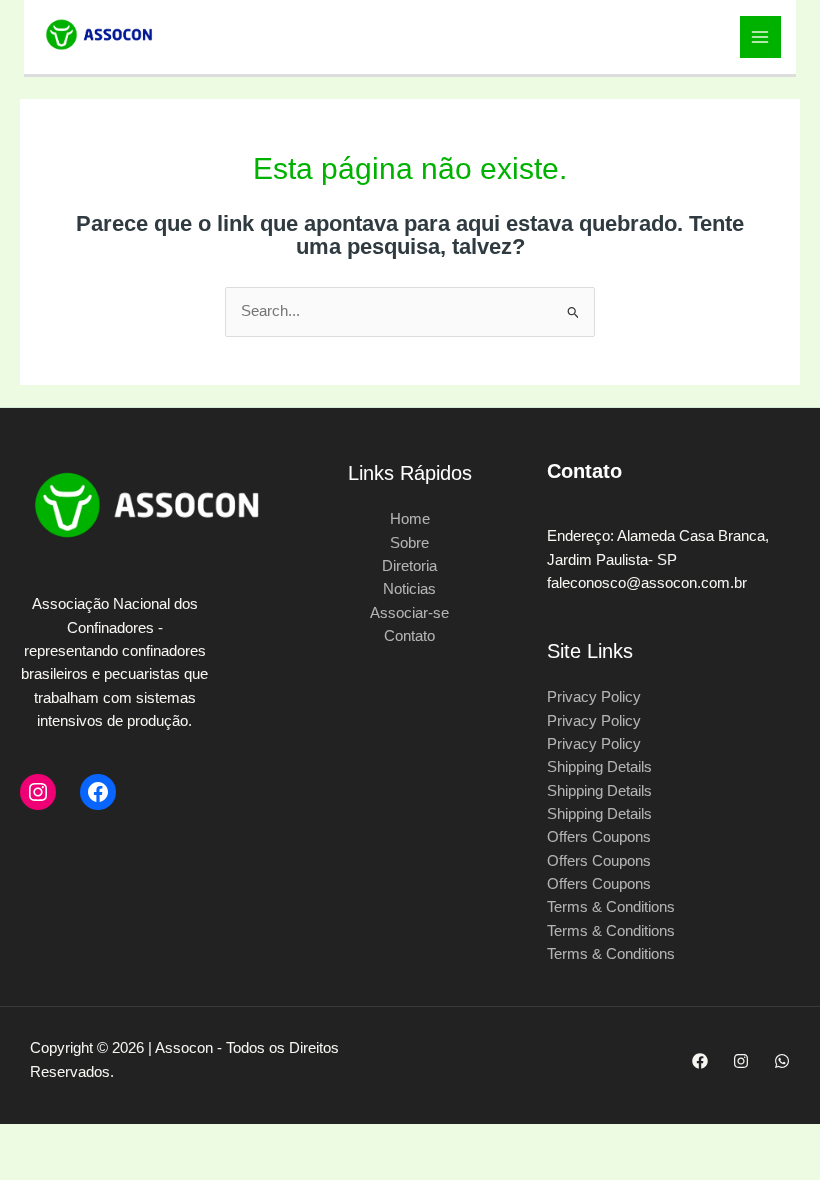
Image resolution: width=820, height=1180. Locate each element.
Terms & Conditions (611, 907)
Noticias (409, 589)
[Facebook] (98, 792)
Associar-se (409, 613)
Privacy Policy (594, 697)
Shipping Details (599, 767)
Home (410, 519)
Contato (409, 636)
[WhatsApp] (782, 1061)
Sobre (409, 543)
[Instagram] (38, 792)
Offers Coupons (599, 837)
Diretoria (409, 566)
